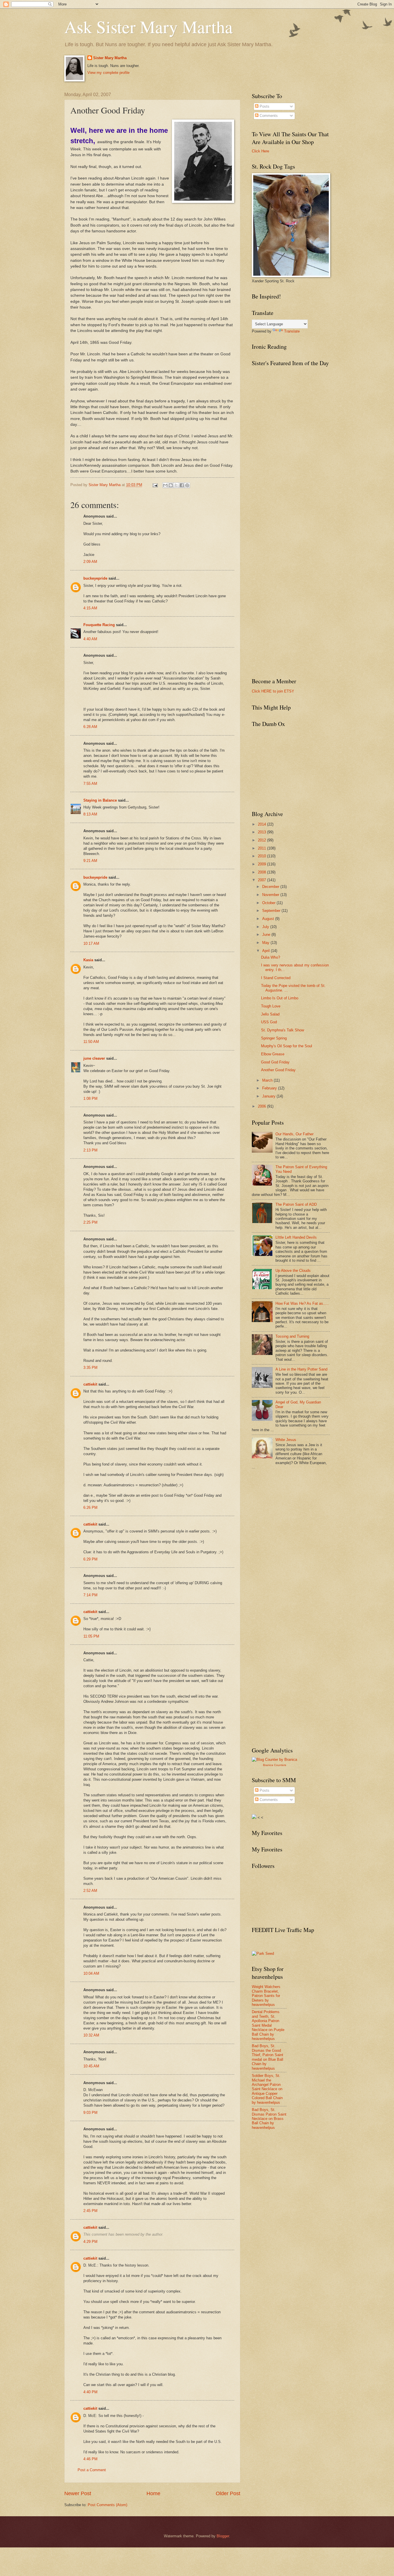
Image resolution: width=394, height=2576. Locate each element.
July (266, 927)
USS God (269, 1022)
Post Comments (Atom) (107, 2505)
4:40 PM (90, 2392)
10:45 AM (91, 2066)
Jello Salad (270, 1014)
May (266, 943)
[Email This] (165, 485)
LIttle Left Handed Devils (296, 1237)
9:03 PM (90, 2113)
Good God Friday (275, 1062)
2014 (262, 824)
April (267, 951)
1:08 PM (90, 1098)
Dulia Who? (271, 957)
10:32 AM (91, 2035)
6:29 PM (90, 1559)
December (271, 887)
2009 (262, 864)
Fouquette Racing (99, 625)
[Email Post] (155, 485)
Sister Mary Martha (110, 58)
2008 (262, 872)
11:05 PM (91, 1636)
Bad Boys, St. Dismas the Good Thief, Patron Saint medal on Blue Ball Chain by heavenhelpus (268, 2057)
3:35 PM (90, 1368)
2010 (262, 856)
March (268, 1080)
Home (153, 2493)
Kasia (88, 960)
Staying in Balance (100, 800)
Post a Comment (92, 2470)
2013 (262, 832)
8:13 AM (90, 814)
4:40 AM (90, 639)
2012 (262, 840)
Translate (292, 331)
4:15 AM (90, 608)
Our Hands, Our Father (294, 1134)
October (269, 903)
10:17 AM (91, 943)
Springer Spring (274, 1038)
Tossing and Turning (292, 1336)
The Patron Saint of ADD (296, 1204)
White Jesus (286, 1440)
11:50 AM (91, 1042)
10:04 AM (91, 1973)
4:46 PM (90, 2459)
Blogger (223, 2536)
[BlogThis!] (171, 485)
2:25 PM (90, 1222)
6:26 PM (90, 1508)
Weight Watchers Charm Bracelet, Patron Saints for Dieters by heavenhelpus (266, 1996)
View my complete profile (108, 73)
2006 (262, 1106)
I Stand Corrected (276, 978)
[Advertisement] (295, 1517)
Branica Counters (275, 1765)
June (267, 935)
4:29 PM (90, 2242)
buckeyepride (95, 578)
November (271, 895)
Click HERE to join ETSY (273, 691)
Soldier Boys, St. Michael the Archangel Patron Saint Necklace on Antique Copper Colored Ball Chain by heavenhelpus (267, 2089)
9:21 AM (90, 861)
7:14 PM (90, 1595)
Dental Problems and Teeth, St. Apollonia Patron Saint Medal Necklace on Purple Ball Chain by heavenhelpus (268, 2025)
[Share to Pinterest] (187, 485)
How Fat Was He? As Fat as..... (302, 1303)
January (269, 1096)
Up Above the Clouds (293, 1271)
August (269, 919)
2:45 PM (90, 2211)
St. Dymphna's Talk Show (283, 1030)
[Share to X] (176, 485)
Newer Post (78, 2493)
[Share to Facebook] (182, 485)
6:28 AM (90, 727)
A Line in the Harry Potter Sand (301, 1369)
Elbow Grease (273, 1054)
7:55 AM (90, 784)
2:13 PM (90, 1150)
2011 (262, 848)
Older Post (228, 2493)
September (272, 911)
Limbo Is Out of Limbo (280, 998)
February (270, 1088)
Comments (268, 116)
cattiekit (90, 1384)
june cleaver (94, 1058)
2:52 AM (90, 1891)
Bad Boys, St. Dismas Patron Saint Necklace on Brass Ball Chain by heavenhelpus (269, 2119)
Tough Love (271, 1006)
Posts (264, 106)
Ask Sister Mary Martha (149, 27)
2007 (262, 880)
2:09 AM (90, 562)
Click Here (260, 151)
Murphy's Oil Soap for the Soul (287, 1046)
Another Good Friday (278, 1070)
